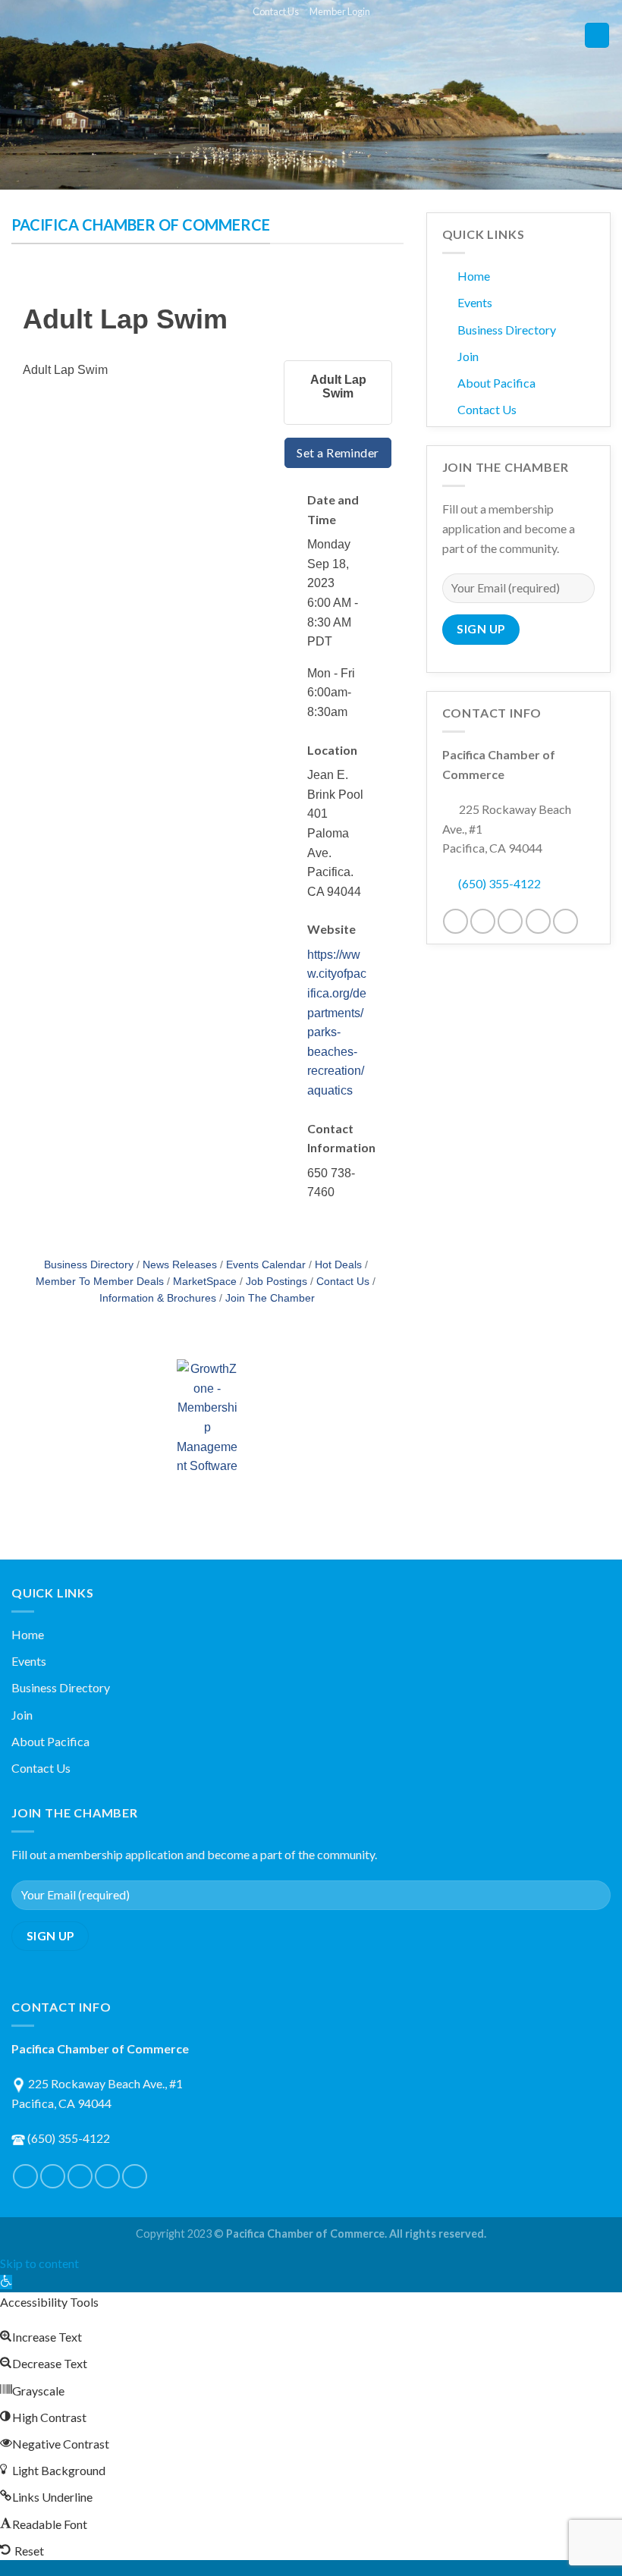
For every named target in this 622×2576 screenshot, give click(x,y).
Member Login (340, 11)
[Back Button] (29, 291)
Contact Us (276, 11)
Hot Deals (338, 1265)
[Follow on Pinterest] (510, 921)
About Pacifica (496, 383)
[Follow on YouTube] (565, 921)
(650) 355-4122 (499, 883)
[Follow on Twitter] (483, 921)
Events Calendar (266, 1265)
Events (475, 302)
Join (468, 356)
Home (474, 276)
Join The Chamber (270, 1298)
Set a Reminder (338, 452)
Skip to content (39, 2263)
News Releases (180, 1265)
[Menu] (597, 35)
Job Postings (276, 1282)
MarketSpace (205, 1282)
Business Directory (89, 1265)
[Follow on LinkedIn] (538, 921)
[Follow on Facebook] (456, 921)
